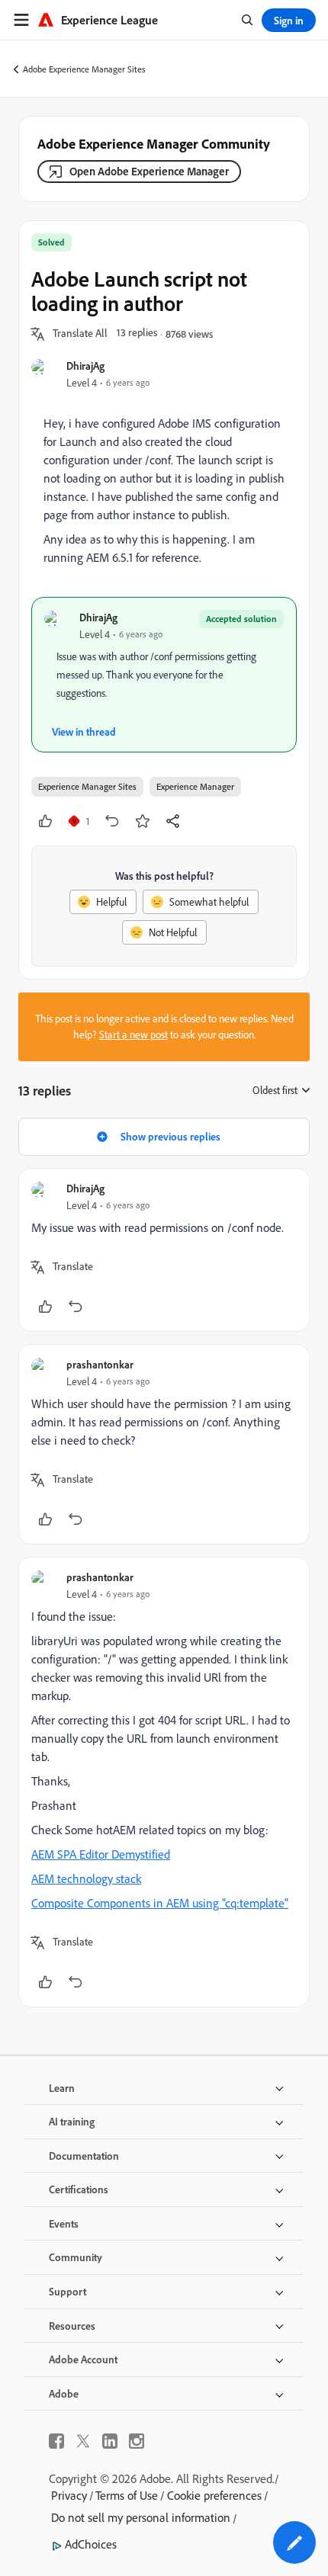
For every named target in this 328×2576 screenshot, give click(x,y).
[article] (164, 1250)
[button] (80, 334)
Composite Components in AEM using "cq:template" (160, 1903)
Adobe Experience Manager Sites (84, 69)
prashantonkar (100, 1364)
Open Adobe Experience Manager (149, 171)
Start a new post (133, 1035)
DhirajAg (85, 366)
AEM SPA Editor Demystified (101, 1854)
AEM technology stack (86, 1878)
